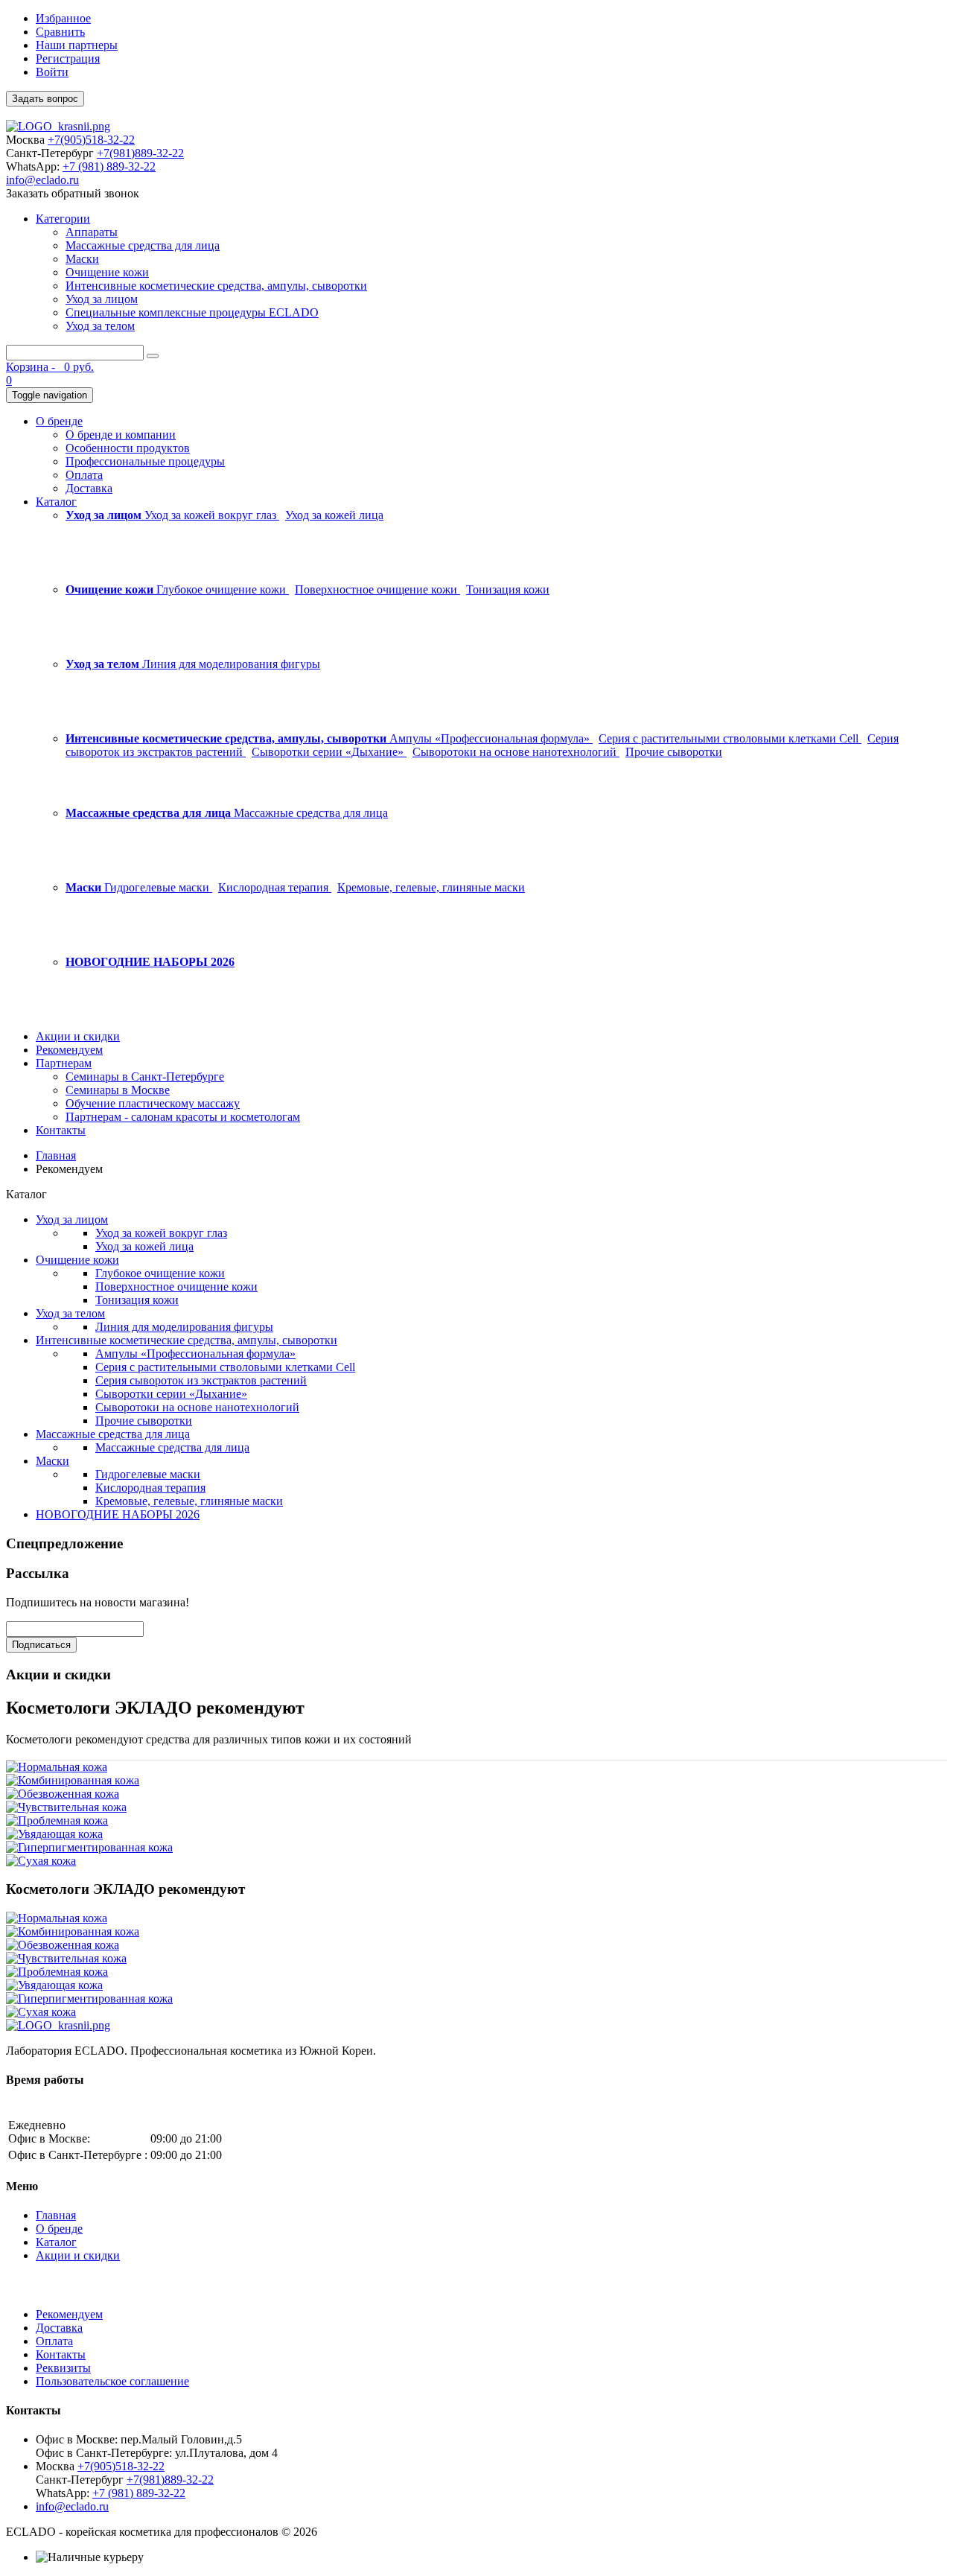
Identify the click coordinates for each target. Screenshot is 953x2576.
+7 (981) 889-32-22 (109, 166)
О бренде (59, 2229)
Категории (63, 219)
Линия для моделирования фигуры (231, 664)
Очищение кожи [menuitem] (107, 272)
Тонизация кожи (508, 589)
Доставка (59, 2328)
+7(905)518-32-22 (91, 140)
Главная (56, 1155)
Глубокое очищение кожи (223, 589)
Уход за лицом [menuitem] (102, 299)
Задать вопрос (45, 99)
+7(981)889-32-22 (140, 153)
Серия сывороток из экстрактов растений (201, 1380)
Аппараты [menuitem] (92, 232)
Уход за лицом (72, 1219)
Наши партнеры (77, 45)
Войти (52, 72)
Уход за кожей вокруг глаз (212, 515)
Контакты (61, 2354)
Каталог (56, 2242)
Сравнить (60, 32)
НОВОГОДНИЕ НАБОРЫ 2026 (118, 1514)
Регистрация (68, 58)
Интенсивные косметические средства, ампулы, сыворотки (187, 1340)
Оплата (54, 2341)
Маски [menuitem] (82, 259)
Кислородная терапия (275, 887)
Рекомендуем (69, 2314)
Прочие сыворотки (674, 752)
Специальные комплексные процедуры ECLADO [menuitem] (192, 312)
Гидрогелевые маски (158, 887)
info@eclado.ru (42, 180)
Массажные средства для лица (311, 813)
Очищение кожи (77, 1260)
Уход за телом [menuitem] (100, 326)
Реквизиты (63, 2368)
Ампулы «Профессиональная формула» (491, 738)
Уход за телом (70, 1313)
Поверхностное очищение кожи (377, 589)
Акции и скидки (78, 2255)
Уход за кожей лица (334, 515)
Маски (52, 1461)
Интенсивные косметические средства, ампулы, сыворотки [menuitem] (216, 286)
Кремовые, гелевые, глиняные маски (431, 887)
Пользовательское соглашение (112, 2381)
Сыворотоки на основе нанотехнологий (516, 752)
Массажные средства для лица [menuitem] (143, 245)
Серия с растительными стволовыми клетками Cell (730, 738)
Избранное (63, 18)
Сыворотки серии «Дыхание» (329, 752)
